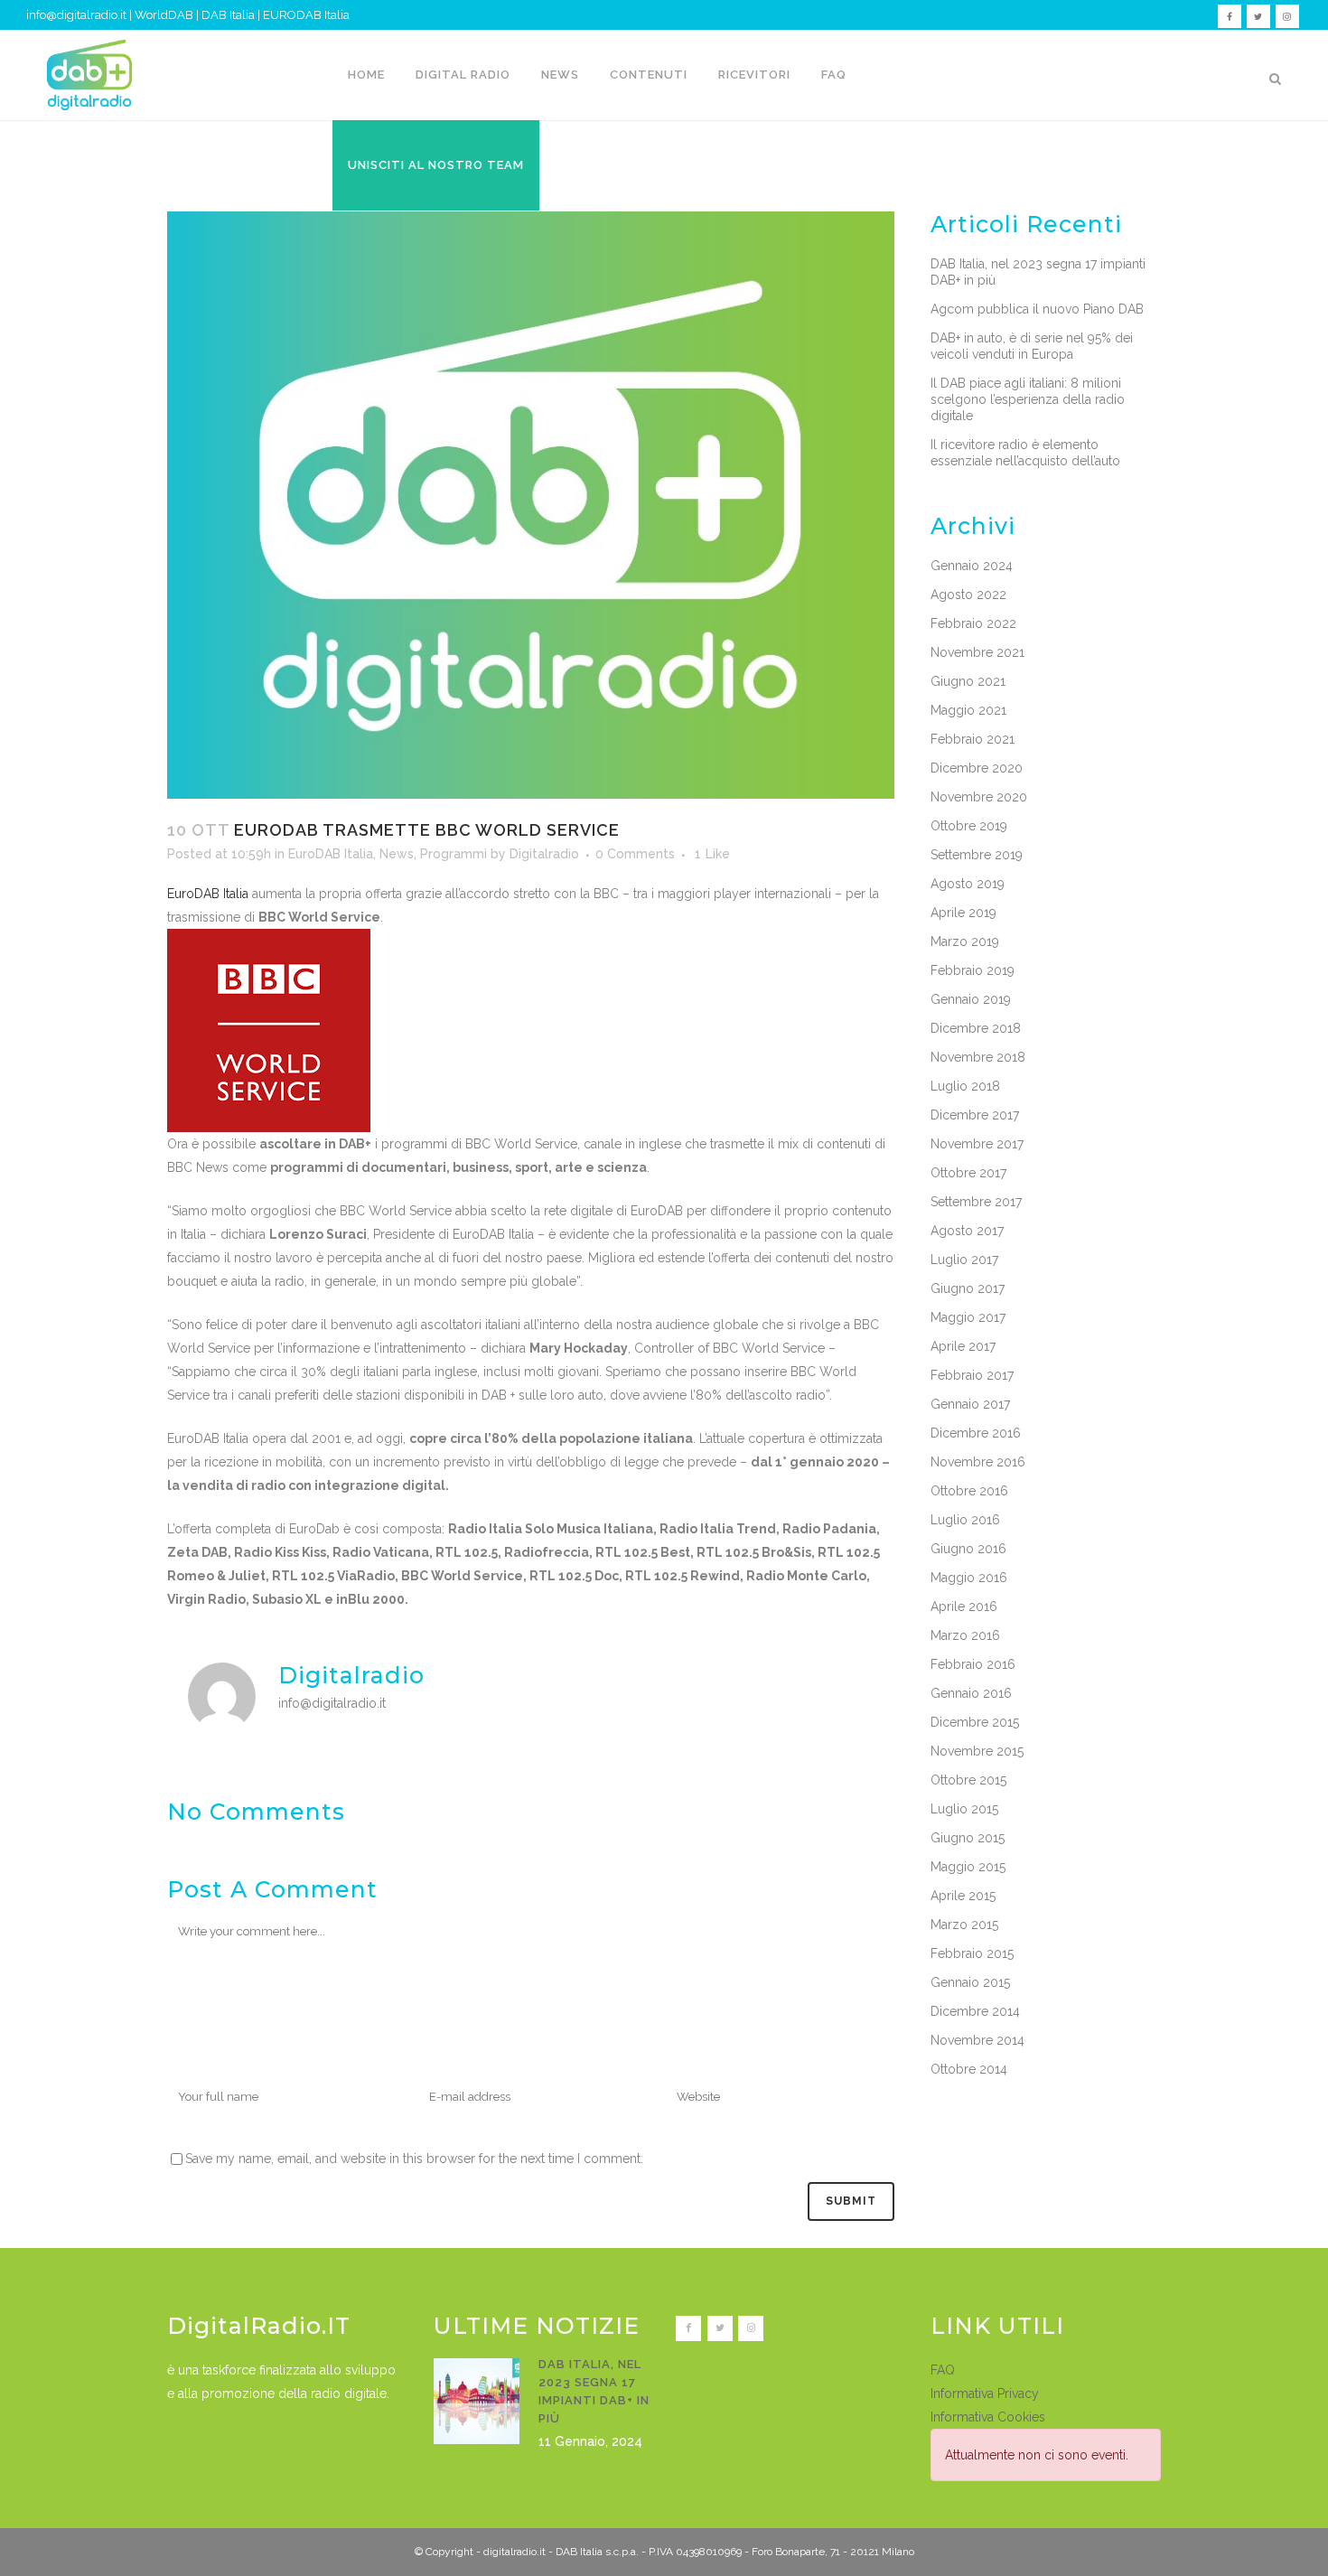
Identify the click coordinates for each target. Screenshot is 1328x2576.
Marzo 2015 (964, 1925)
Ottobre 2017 (968, 1173)
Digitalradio (544, 854)
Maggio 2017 (968, 1317)
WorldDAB (164, 15)
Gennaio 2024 (972, 566)
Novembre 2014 (977, 2040)
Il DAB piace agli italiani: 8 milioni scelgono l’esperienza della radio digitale (1028, 399)
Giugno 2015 (968, 1838)
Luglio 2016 (965, 1520)
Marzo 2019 (965, 941)
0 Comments (635, 854)
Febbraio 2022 (973, 623)
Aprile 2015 (963, 1896)
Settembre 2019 (977, 855)
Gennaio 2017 (970, 1404)
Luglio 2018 (965, 1086)
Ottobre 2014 (969, 2069)
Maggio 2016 (969, 1578)
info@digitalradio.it (76, 15)
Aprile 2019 (963, 913)
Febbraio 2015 (972, 1953)
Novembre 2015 (977, 1751)
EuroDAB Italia (331, 854)
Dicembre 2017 (975, 1115)
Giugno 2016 (968, 1549)
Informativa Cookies (988, 2417)
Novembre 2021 (977, 652)
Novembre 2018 (978, 1057)
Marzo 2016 (965, 1635)
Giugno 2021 (968, 681)
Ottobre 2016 (969, 1491)
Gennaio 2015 (970, 1982)
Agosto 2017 (967, 1231)
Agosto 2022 (968, 595)
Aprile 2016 (964, 1606)
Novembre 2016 (978, 1462)
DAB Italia (228, 15)
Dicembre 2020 (977, 768)
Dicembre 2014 (975, 2011)
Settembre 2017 (976, 1202)
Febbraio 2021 (973, 739)
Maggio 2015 (968, 1867)
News (397, 854)
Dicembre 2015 (975, 1722)
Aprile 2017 (963, 1346)
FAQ (943, 2370)
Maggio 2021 (968, 710)
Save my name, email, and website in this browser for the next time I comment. (414, 2159)
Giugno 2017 (968, 1288)
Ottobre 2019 (969, 826)
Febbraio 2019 (973, 970)
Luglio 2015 (964, 1809)
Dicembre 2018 (976, 1028)
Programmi (454, 854)
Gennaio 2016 (971, 1693)
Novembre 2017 (977, 1144)
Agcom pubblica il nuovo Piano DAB (1037, 309)
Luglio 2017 (964, 1260)
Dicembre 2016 (976, 1433)
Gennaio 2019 (971, 999)
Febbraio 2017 (972, 1375)
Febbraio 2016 (973, 1664)
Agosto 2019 (968, 884)
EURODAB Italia (306, 15)
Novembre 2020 (979, 797)
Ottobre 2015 (968, 1780)
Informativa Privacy (985, 2393)
